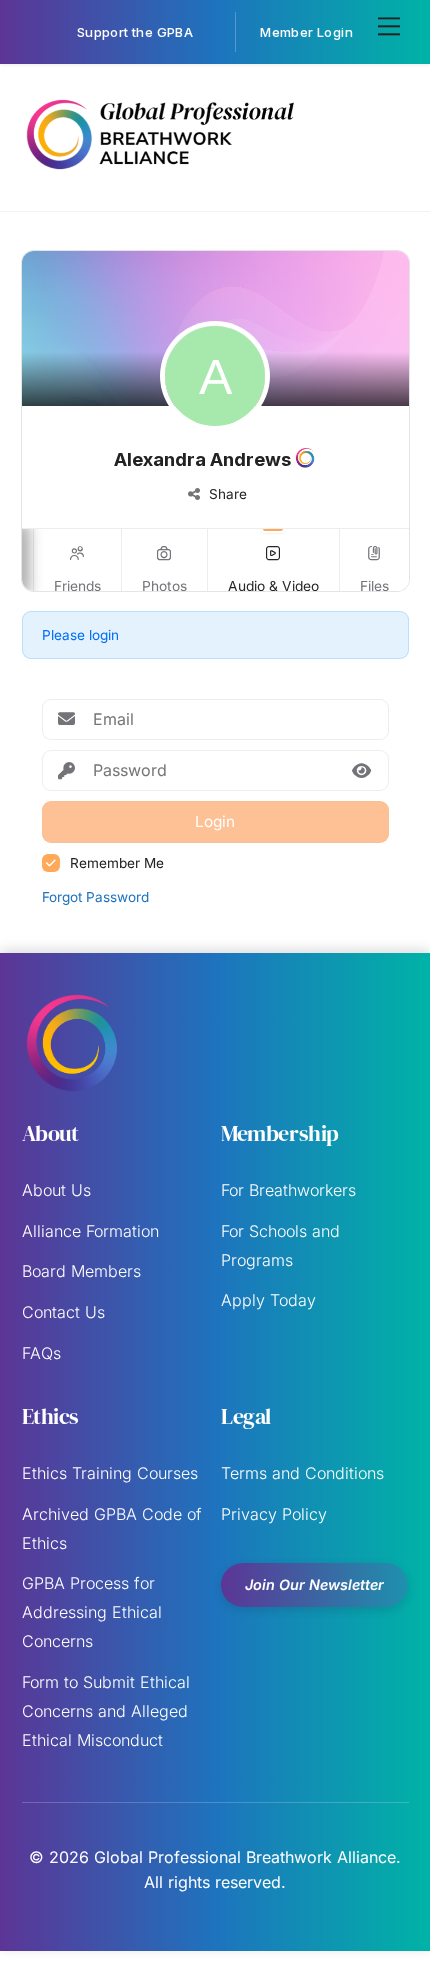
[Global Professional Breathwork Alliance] (159, 173)
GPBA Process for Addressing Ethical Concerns (92, 1612)
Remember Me (117, 863)
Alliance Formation (90, 1231)
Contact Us (63, 1312)
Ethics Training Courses (110, 1473)
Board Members (81, 1271)
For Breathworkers (288, 1190)
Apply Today (268, 1300)
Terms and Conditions (302, 1473)
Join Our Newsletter (314, 1584)
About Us (56, 1190)
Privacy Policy (274, 1514)
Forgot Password (95, 897)
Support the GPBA (135, 32)
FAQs (41, 1353)
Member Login (306, 32)
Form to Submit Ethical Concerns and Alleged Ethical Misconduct (106, 1711)
